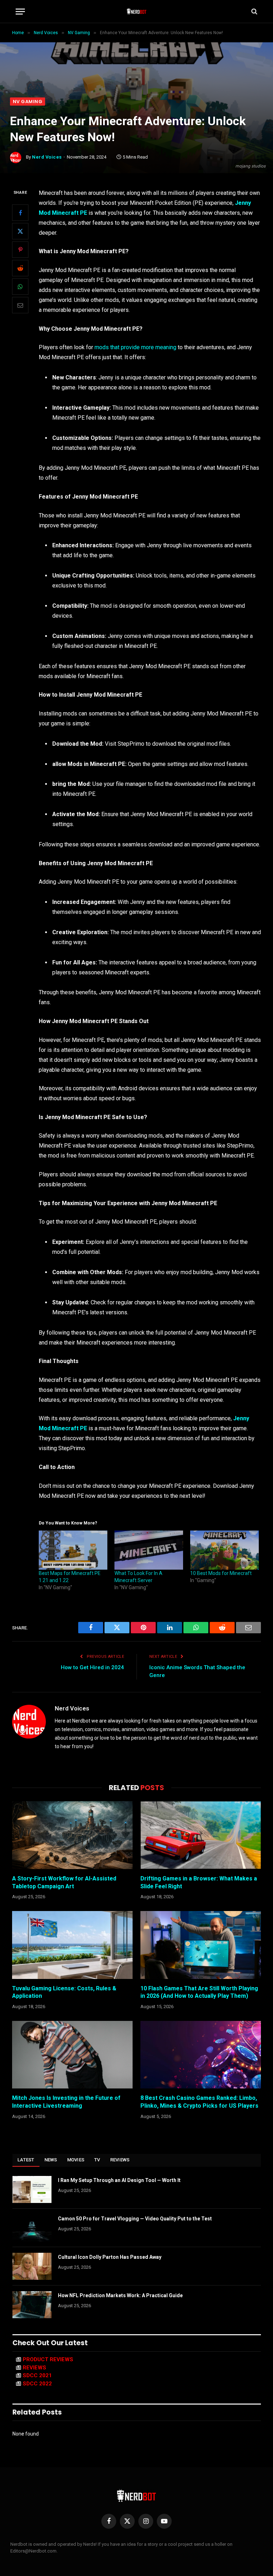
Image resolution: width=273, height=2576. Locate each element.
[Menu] (20, 12)
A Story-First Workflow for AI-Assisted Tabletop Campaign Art (64, 1882)
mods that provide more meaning (135, 347)
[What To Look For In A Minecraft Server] (149, 1550)
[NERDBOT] (137, 11)
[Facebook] (20, 213)
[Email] (20, 305)
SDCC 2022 (37, 2384)
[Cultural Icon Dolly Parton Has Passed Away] (32, 2266)
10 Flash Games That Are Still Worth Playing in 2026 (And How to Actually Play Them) (199, 1992)
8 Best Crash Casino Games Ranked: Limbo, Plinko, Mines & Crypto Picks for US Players (199, 2102)
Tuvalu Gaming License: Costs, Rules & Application (64, 1992)
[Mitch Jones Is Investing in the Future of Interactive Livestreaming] (72, 2055)
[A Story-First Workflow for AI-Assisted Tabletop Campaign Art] (72, 1835)
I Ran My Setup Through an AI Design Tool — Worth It (119, 2180)
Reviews (120, 2160)
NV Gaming (28, 102)
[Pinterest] (20, 250)
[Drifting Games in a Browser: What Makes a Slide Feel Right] (201, 1835)
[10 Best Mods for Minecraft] (224, 1550)
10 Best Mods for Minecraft (221, 1573)
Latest (26, 2160)
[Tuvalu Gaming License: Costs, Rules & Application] (72, 1945)
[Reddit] (20, 268)
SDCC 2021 (37, 2375)
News (51, 2160)
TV (97, 2160)
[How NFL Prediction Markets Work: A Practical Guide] (32, 2305)
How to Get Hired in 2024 (92, 1667)
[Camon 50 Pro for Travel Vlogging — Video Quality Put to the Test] (32, 2228)
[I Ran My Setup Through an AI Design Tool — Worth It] (32, 2189)
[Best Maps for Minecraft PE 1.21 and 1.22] (73, 1550)
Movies (76, 2160)
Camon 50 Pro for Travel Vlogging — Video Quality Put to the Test (135, 2219)
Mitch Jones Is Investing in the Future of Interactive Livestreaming (66, 2102)
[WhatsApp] (20, 287)
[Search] (254, 12)
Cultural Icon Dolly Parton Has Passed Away (110, 2257)
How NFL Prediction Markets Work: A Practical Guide (120, 2295)
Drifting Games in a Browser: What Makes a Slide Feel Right (199, 1882)
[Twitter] (20, 231)
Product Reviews (48, 2359)
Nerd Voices (47, 157)
